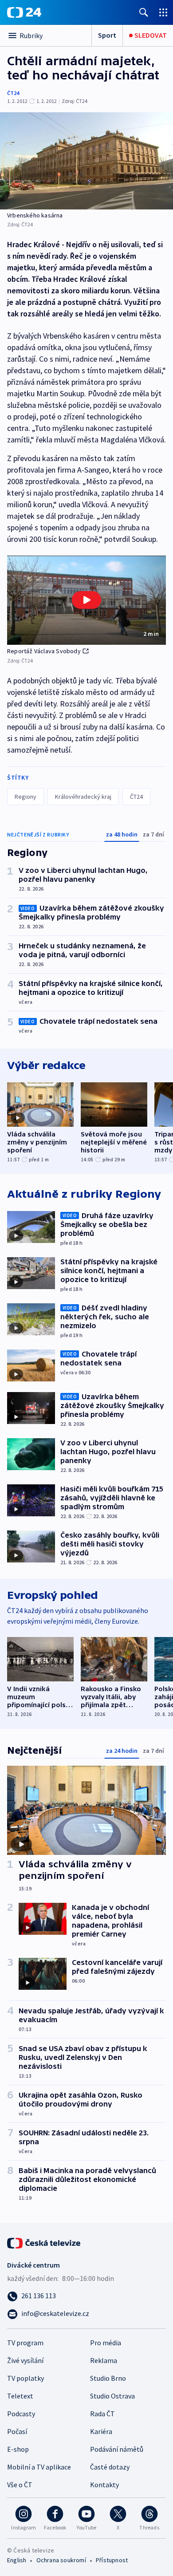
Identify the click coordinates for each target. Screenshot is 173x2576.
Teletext (20, 2396)
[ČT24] (24, 12)
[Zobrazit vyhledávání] (144, 12)
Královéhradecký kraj (83, 797)
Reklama (104, 2360)
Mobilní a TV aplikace (39, 2467)
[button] (86, 600)
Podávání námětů (117, 2449)
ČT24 (13, 93)
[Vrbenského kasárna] (86, 161)
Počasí (17, 2431)
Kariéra (101, 2431)
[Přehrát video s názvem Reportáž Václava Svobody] (86, 600)
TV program (25, 2343)
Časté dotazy (110, 2467)
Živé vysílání (25, 2360)
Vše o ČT (20, 2485)
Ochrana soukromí (61, 2560)
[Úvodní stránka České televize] (44, 2242)
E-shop (18, 2449)
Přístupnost (112, 2560)
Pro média (106, 2343)
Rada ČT (102, 2414)
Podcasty (21, 2414)
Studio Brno (108, 2378)
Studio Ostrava (112, 2396)
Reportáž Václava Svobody (44, 651)
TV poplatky (26, 2378)
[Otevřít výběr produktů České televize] (163, 12)
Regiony (26, 797)
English (17, 2560)
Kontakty (104, 2485)
